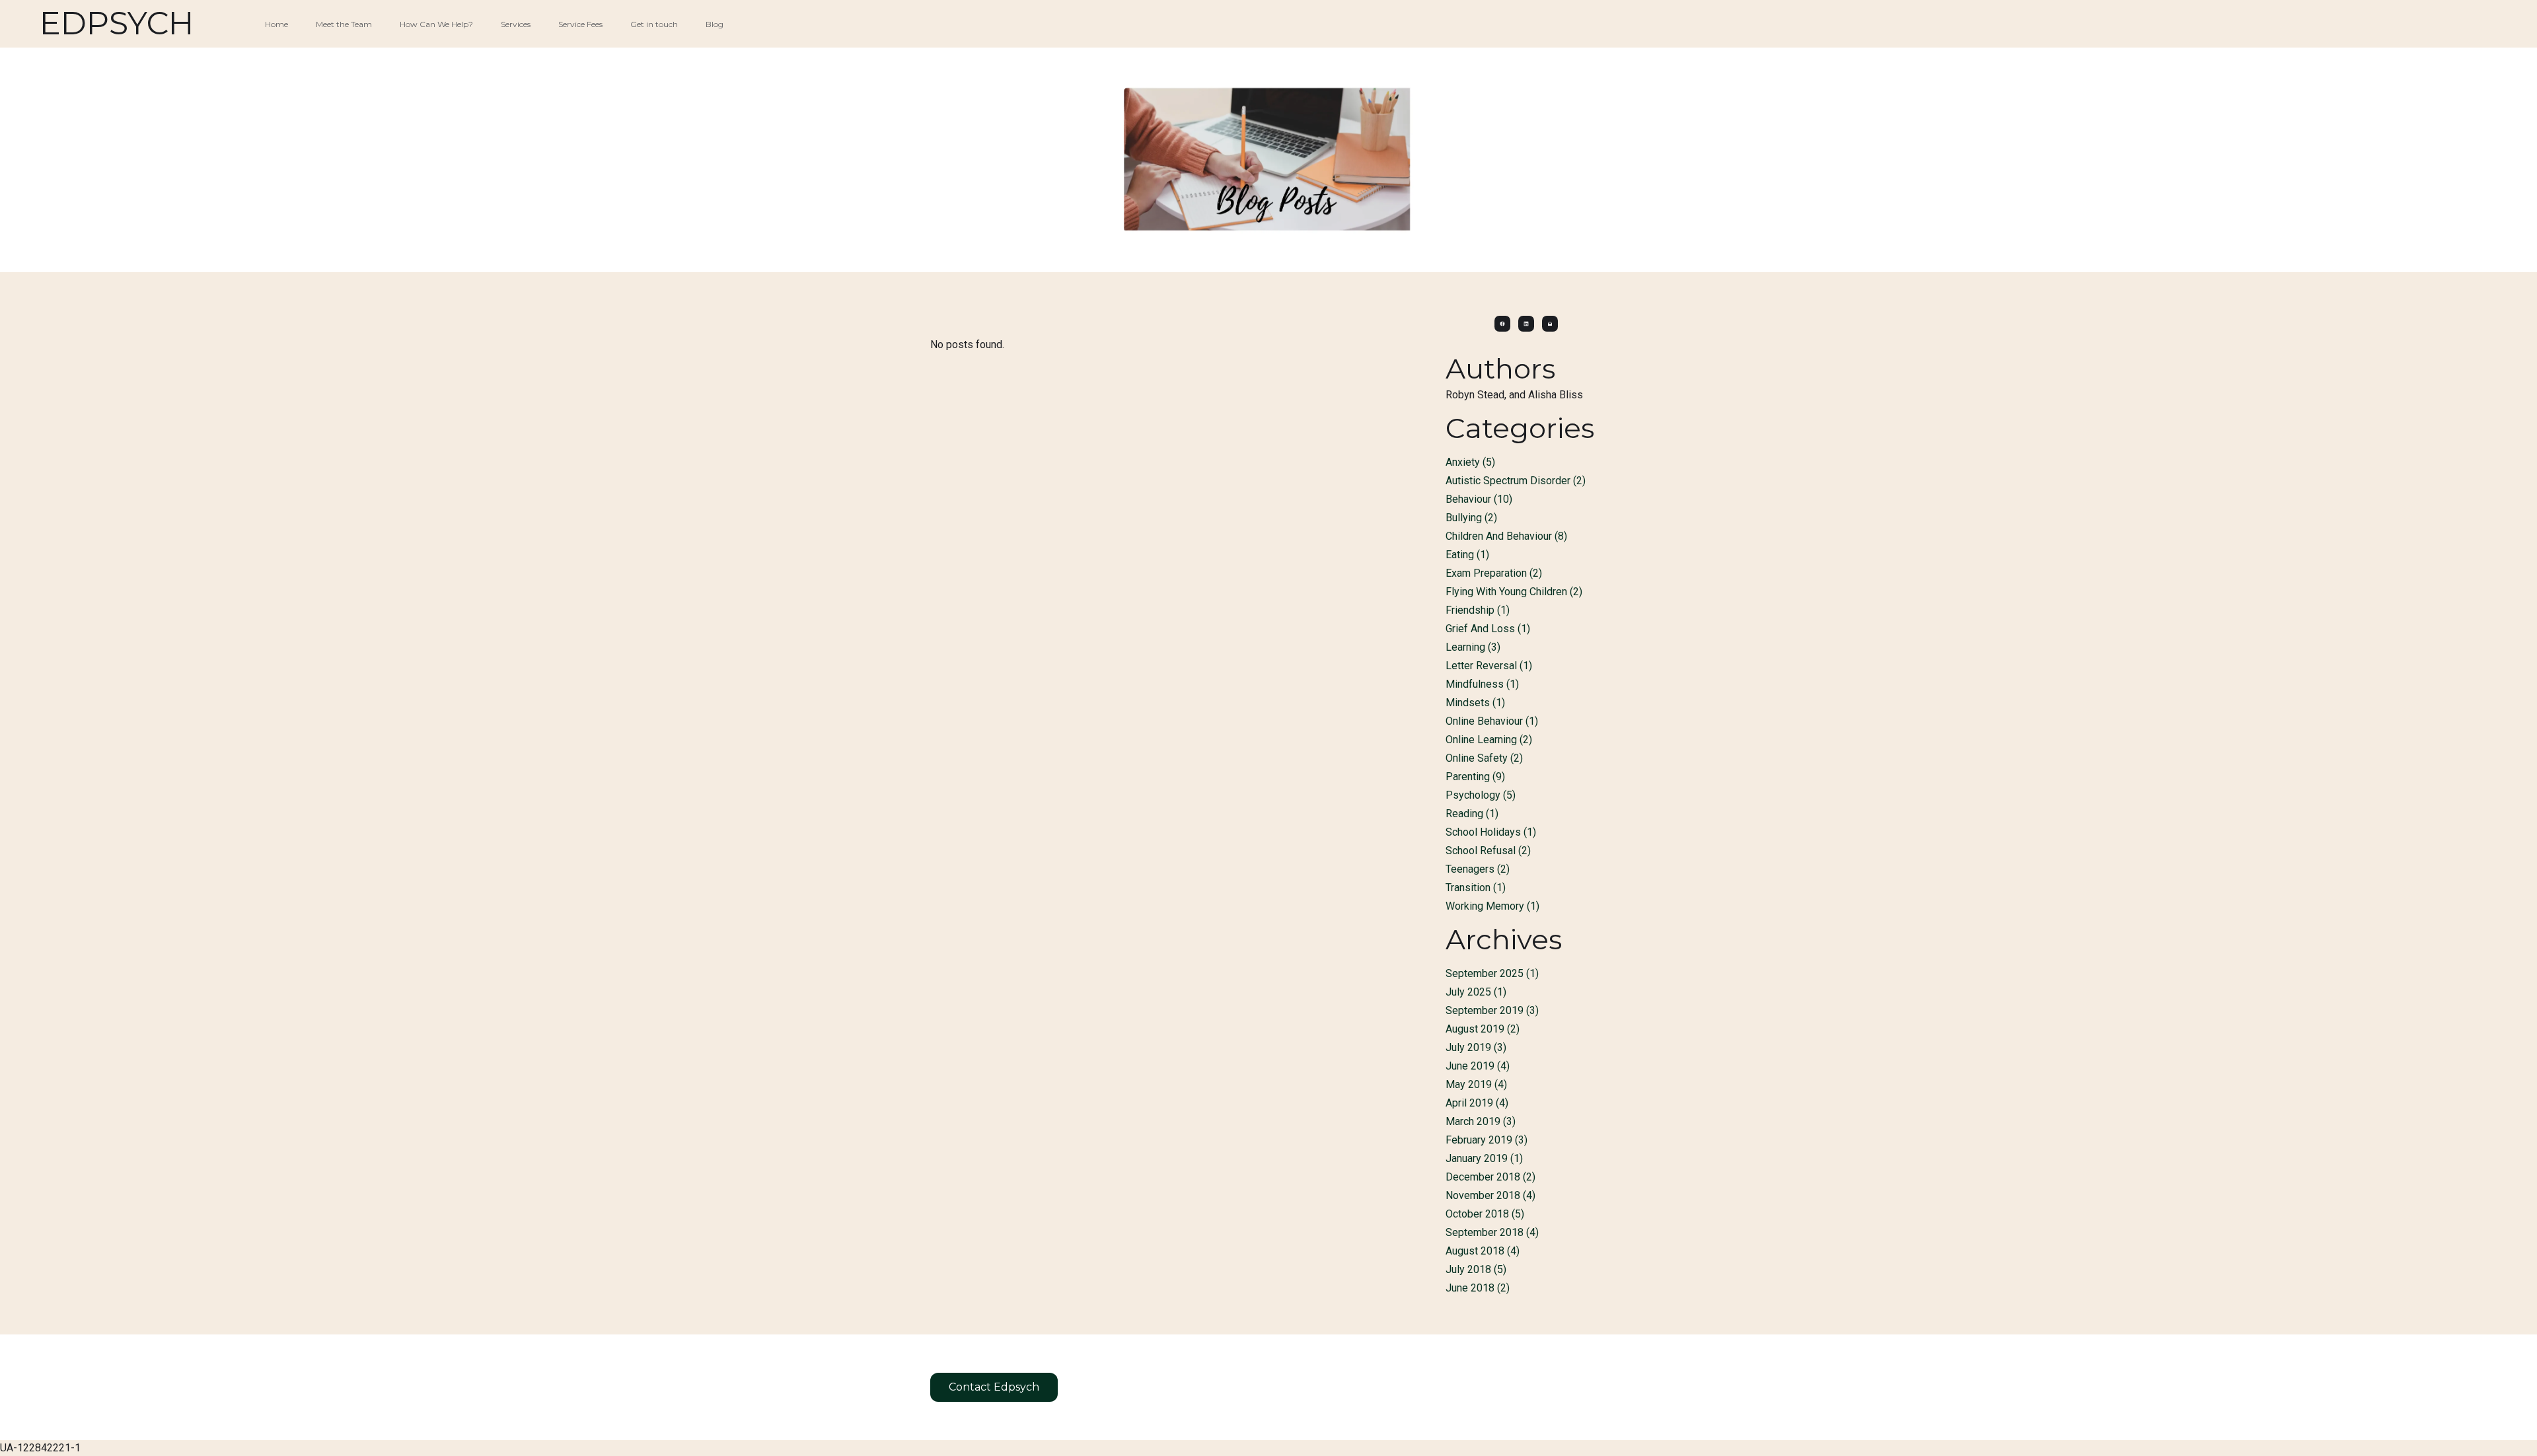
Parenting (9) (1475, 777)
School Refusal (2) (1488, 851)
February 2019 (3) (1487, 1140)
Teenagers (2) (1478, 869)
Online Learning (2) (1489, 740)
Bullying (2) (1471, 518)
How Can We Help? (436, 24)
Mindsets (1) (1475, 703)
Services (516, 24)
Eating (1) (1467, 555)
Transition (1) (1476, 888)
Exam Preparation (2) (1494, 573)
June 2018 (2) (1478, 1288)
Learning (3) (1473, 647)
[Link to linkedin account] (1526, 324)
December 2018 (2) (1490, 1177)
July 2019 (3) (1476, 1047)
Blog (715, 24)
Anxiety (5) (1470, 462)
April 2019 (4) (1477, 1103)
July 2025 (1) (1476, 992)
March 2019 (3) (1481, 1121)
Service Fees (580, 24)
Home (276, 24)
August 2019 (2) (1483, 1029)
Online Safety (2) (1484, 758)
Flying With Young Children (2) (1514, 592)
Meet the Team (344, 24)
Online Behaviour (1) (1492, 721)
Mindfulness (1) (1482, 684)
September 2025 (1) (1492, 973)
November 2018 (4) (1490, 1195)
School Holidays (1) (1491, 832)
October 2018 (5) (1485, 1214)
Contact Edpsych (994, 1387)
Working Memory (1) (1492, 906)
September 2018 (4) (1492, 1232)
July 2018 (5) (1476, 1269)
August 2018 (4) (1483, 1251)
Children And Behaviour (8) (1506, 536)
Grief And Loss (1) (1488, 629)
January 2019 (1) (1484, 1158)
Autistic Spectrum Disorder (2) (1516, 481)
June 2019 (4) (1478, 1066)
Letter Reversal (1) (1489, 666)
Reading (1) (1472, 814)
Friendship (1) (1478, 610)
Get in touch (654, 24)
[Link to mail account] (1550, 324)
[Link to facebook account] (1502, 324)
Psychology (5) (1481, 795)
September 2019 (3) (1492, 1010)
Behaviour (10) (1479, 499)
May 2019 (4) (1476, 1084)
